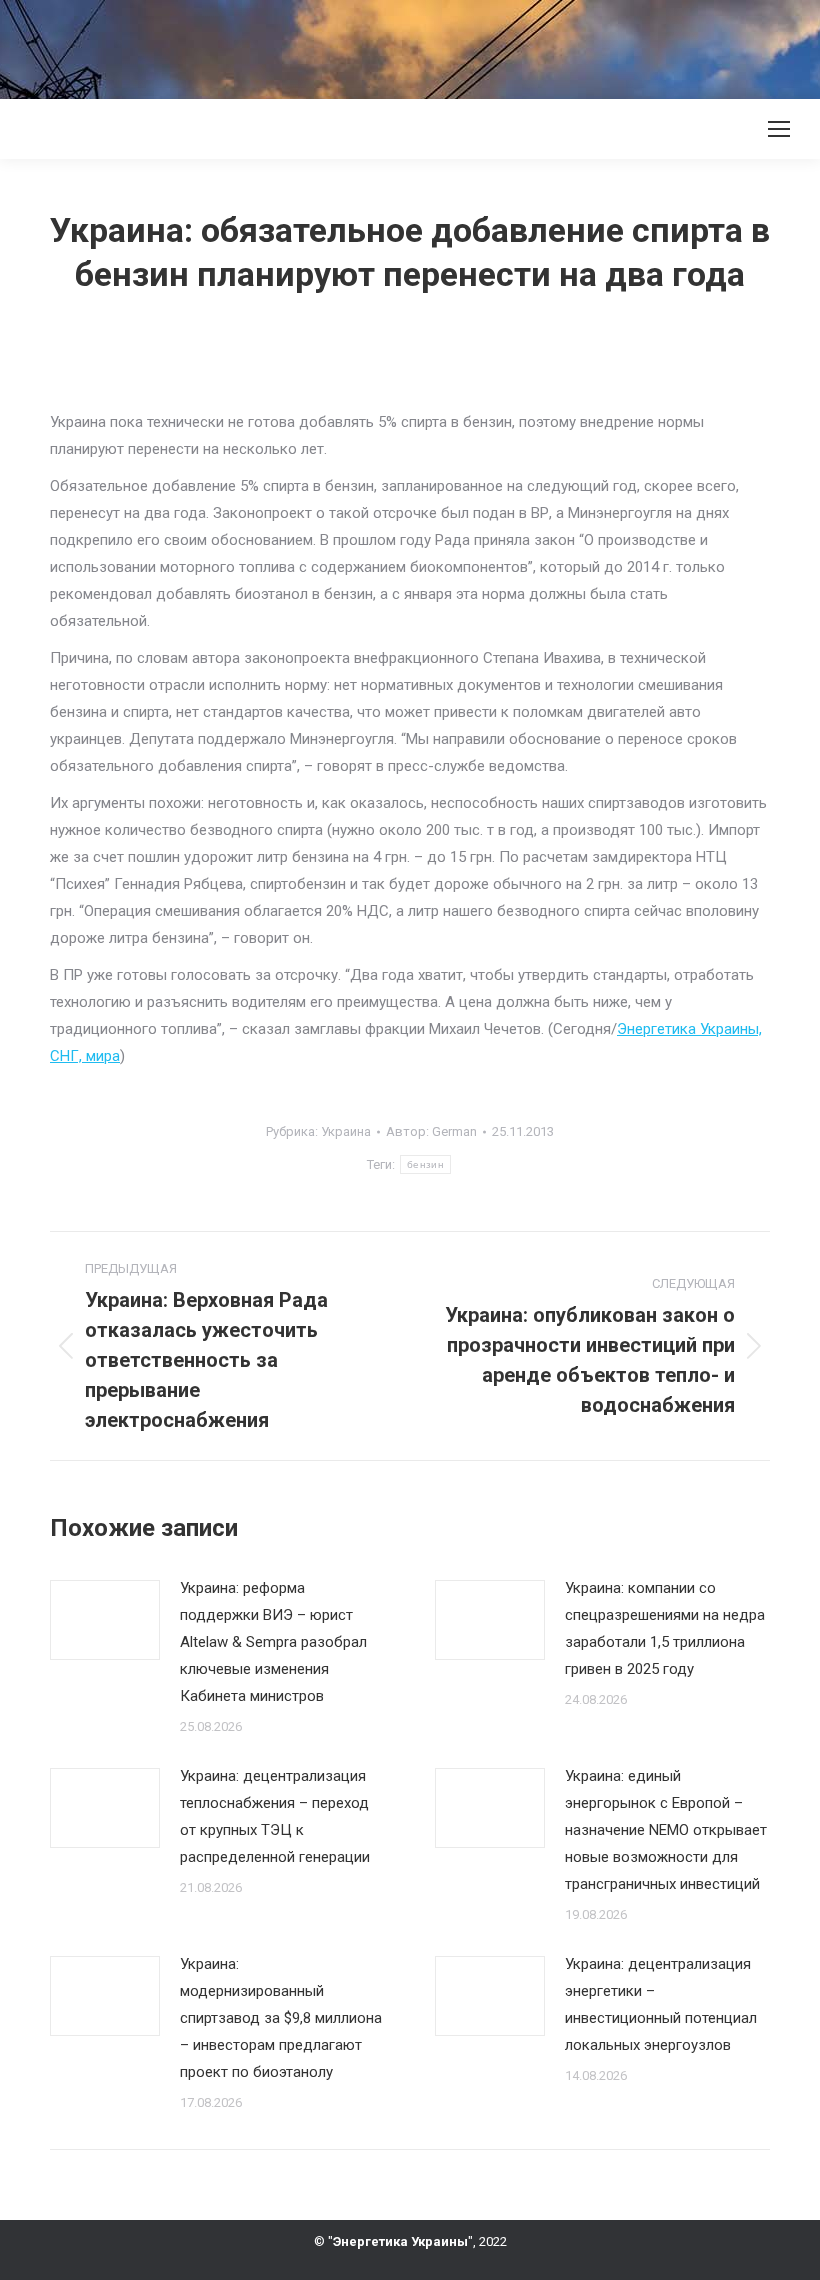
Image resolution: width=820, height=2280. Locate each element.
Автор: (431, 1131)
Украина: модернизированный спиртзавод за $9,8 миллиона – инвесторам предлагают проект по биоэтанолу (281, 2018)
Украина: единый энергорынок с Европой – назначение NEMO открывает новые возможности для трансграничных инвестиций (666, 1830)
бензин (425, 1164)
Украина (346, 1131)
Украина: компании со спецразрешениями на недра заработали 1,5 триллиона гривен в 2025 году (665, 1628)
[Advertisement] (364, 45)
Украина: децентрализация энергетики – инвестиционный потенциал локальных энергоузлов (661, 2004)
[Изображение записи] (105, 1620)
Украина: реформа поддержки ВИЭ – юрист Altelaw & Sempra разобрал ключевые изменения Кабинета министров (273, 1642)
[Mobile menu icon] (779, 129)
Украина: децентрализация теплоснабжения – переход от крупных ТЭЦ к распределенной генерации (275, 1816)
